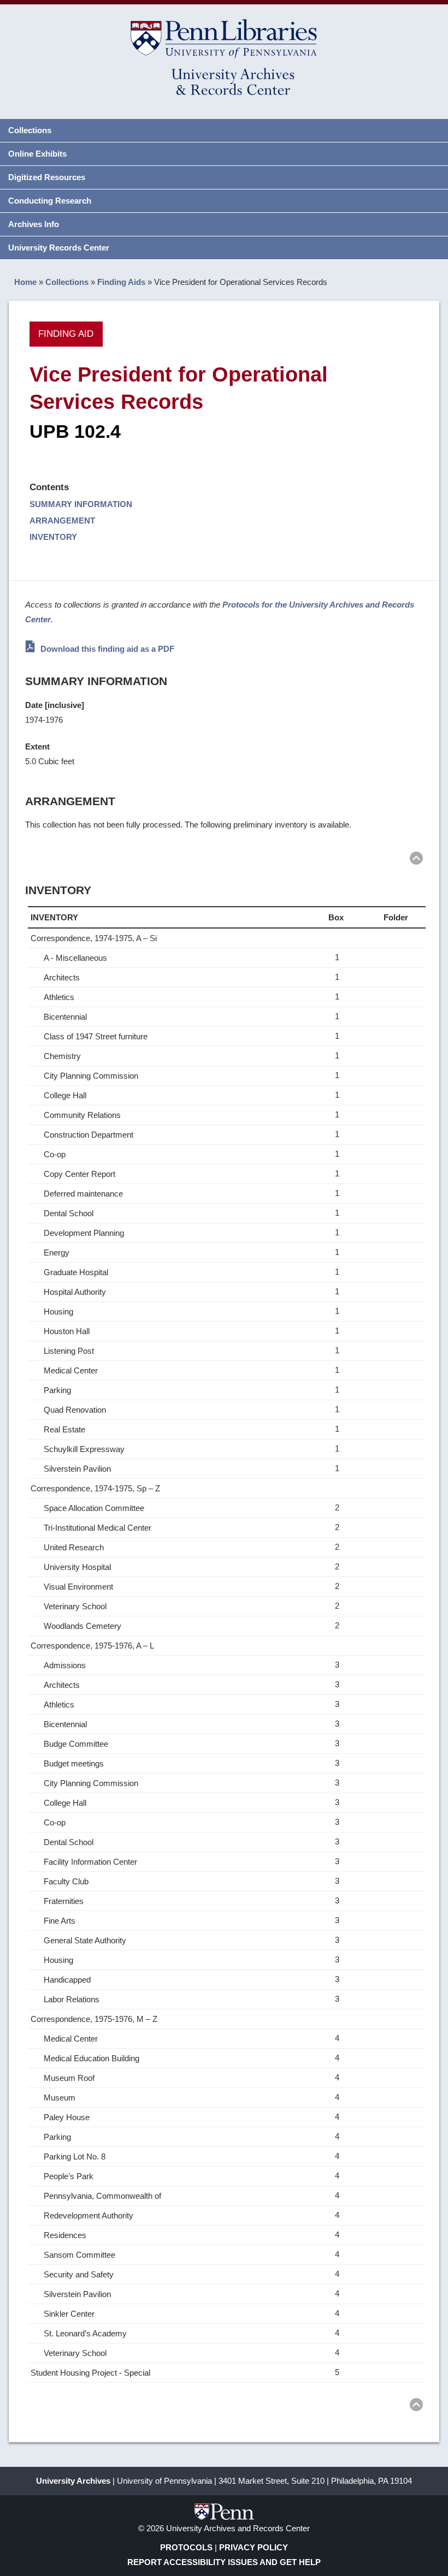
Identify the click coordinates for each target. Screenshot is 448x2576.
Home (25, 282)
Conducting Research (50, 201)
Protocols (186, 2547)
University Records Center (59, 248)
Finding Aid (66, 334)
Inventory (53, 537)
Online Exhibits (37, 154)
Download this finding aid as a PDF (106, 649)
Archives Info (34, 224)
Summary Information (81, 504)
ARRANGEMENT (62, 520)
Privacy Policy (254, 2547)
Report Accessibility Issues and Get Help (224, 2562)
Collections (30, 130)
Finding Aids (121, 282)
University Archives (73, 2481)
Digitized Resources (47, 177)
